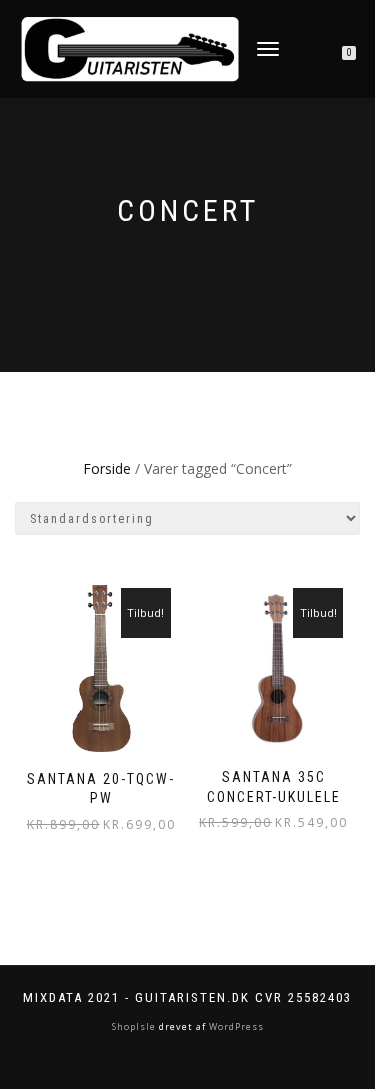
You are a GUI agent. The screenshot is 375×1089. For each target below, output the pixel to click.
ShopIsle (135, 1026)
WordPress (235, 1026)
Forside (107, 468)
